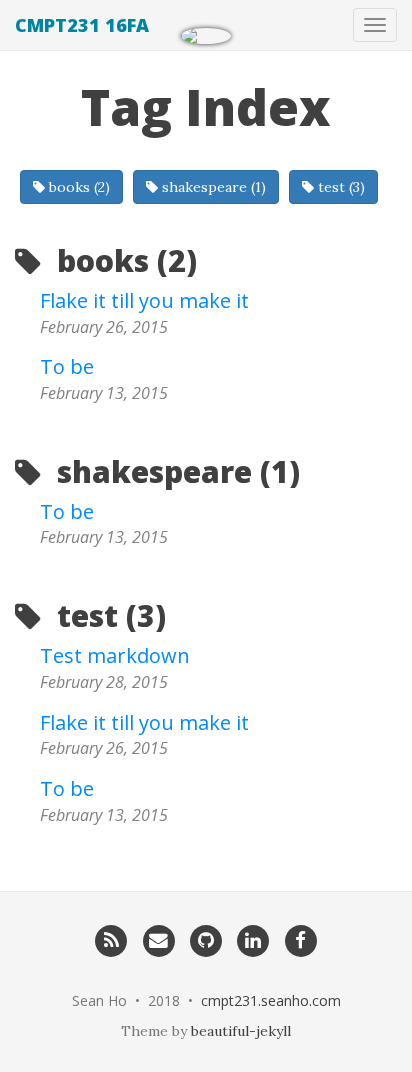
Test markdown (115, 655)
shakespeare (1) (212, 187)
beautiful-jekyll (241, 1031)
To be (67, 366)
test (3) (339, 187)
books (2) (77, 187)
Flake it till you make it (144, 300)
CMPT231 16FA (82, 25)
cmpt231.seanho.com (271, 1000)
